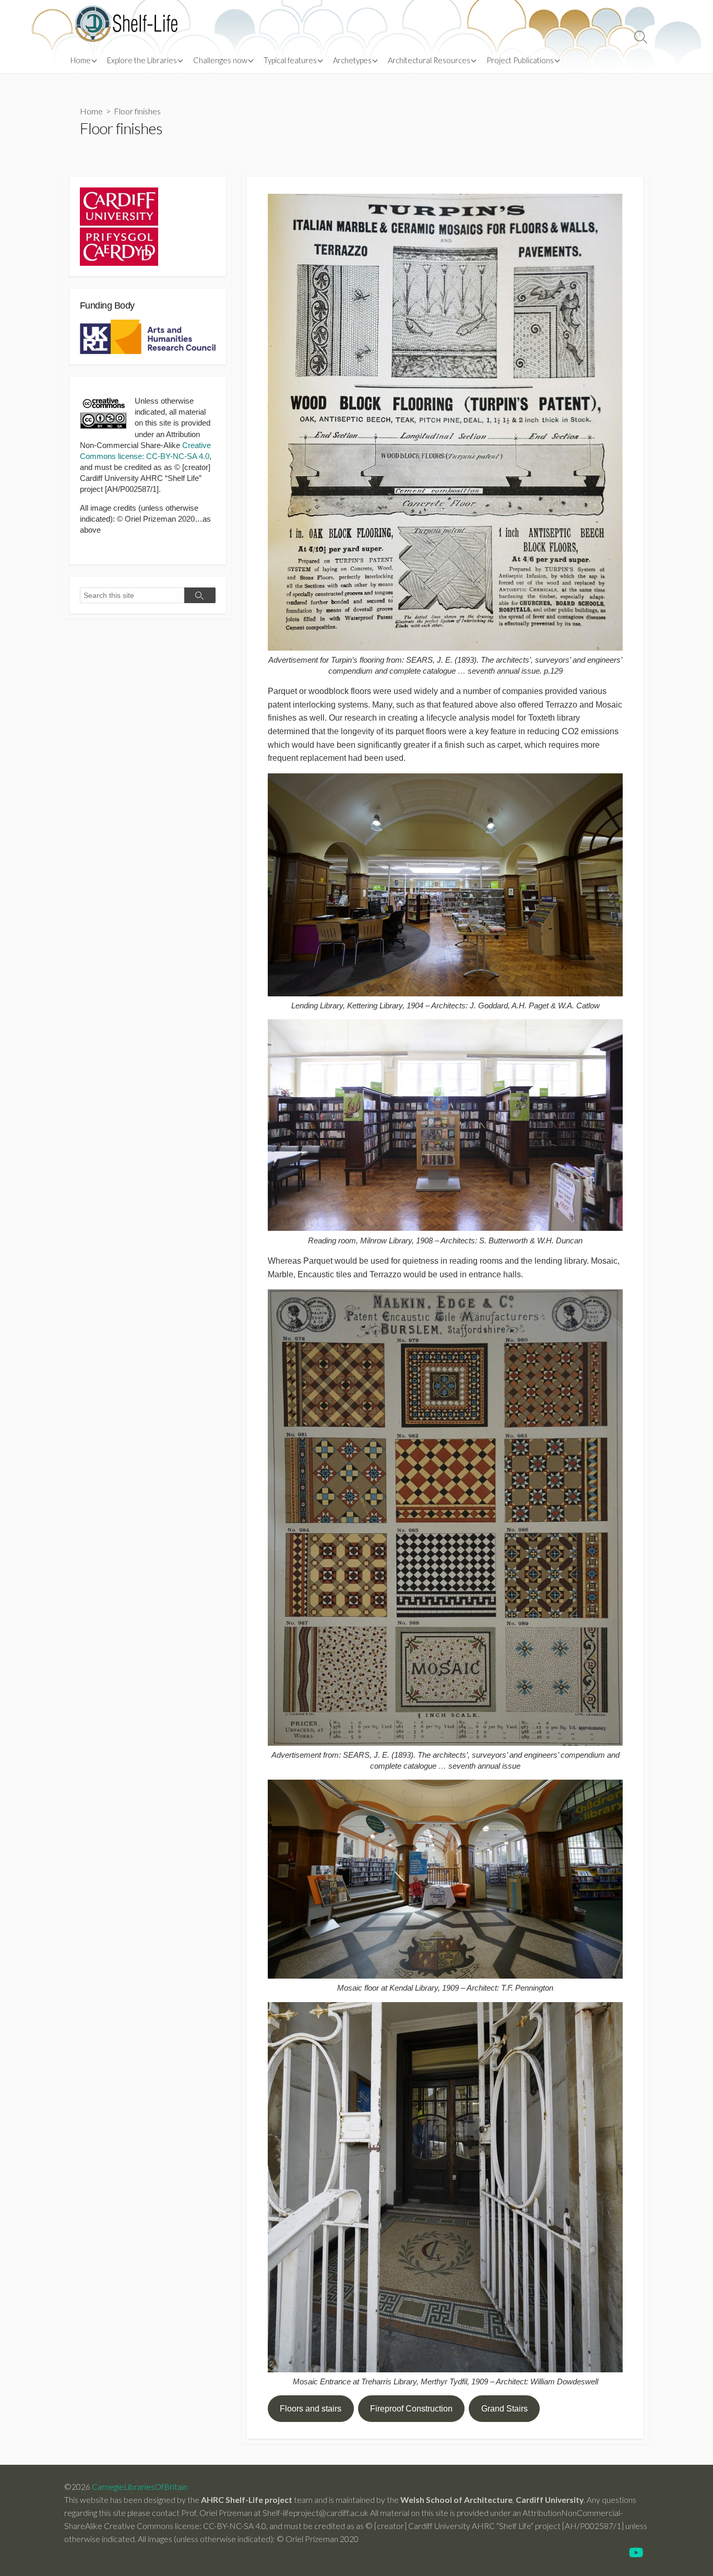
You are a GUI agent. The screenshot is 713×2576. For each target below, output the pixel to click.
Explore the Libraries (142, 60)
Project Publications (520, 60)
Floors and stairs (311, 2409)
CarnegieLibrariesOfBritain (140, 2487)
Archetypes (352, 60)
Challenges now (220, 60)
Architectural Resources (429, 60)
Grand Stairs (504, 2409)
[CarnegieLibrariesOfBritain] (127, 23)
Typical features (290, 60)
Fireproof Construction (411, 2409)
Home (81, 60)
